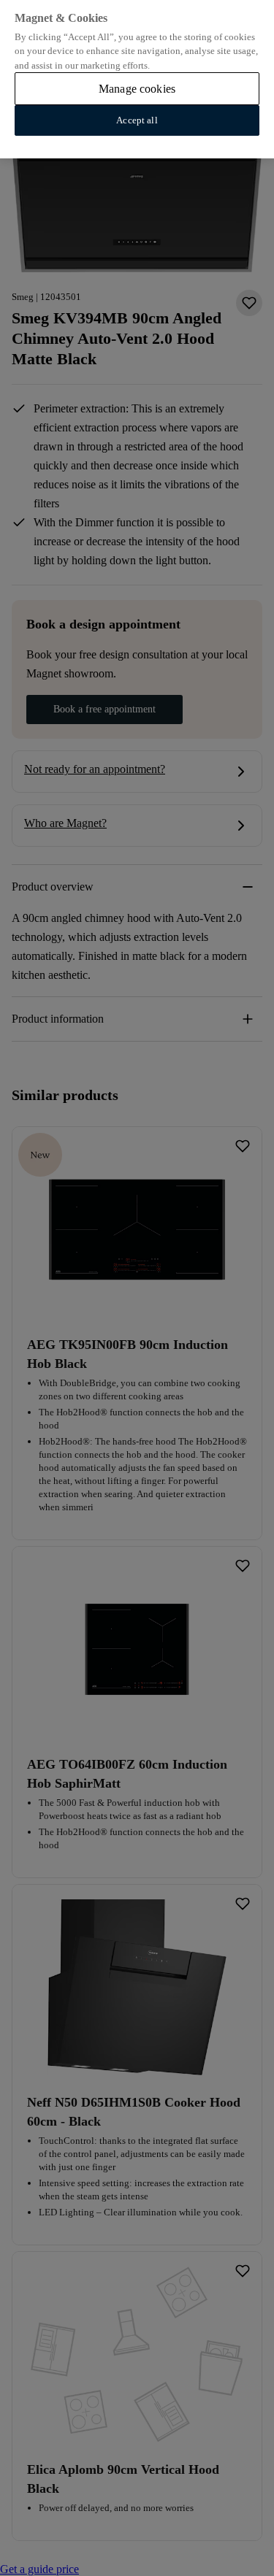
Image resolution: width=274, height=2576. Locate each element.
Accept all (137, 120)
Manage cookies (137, 89)
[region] (137, 79)
